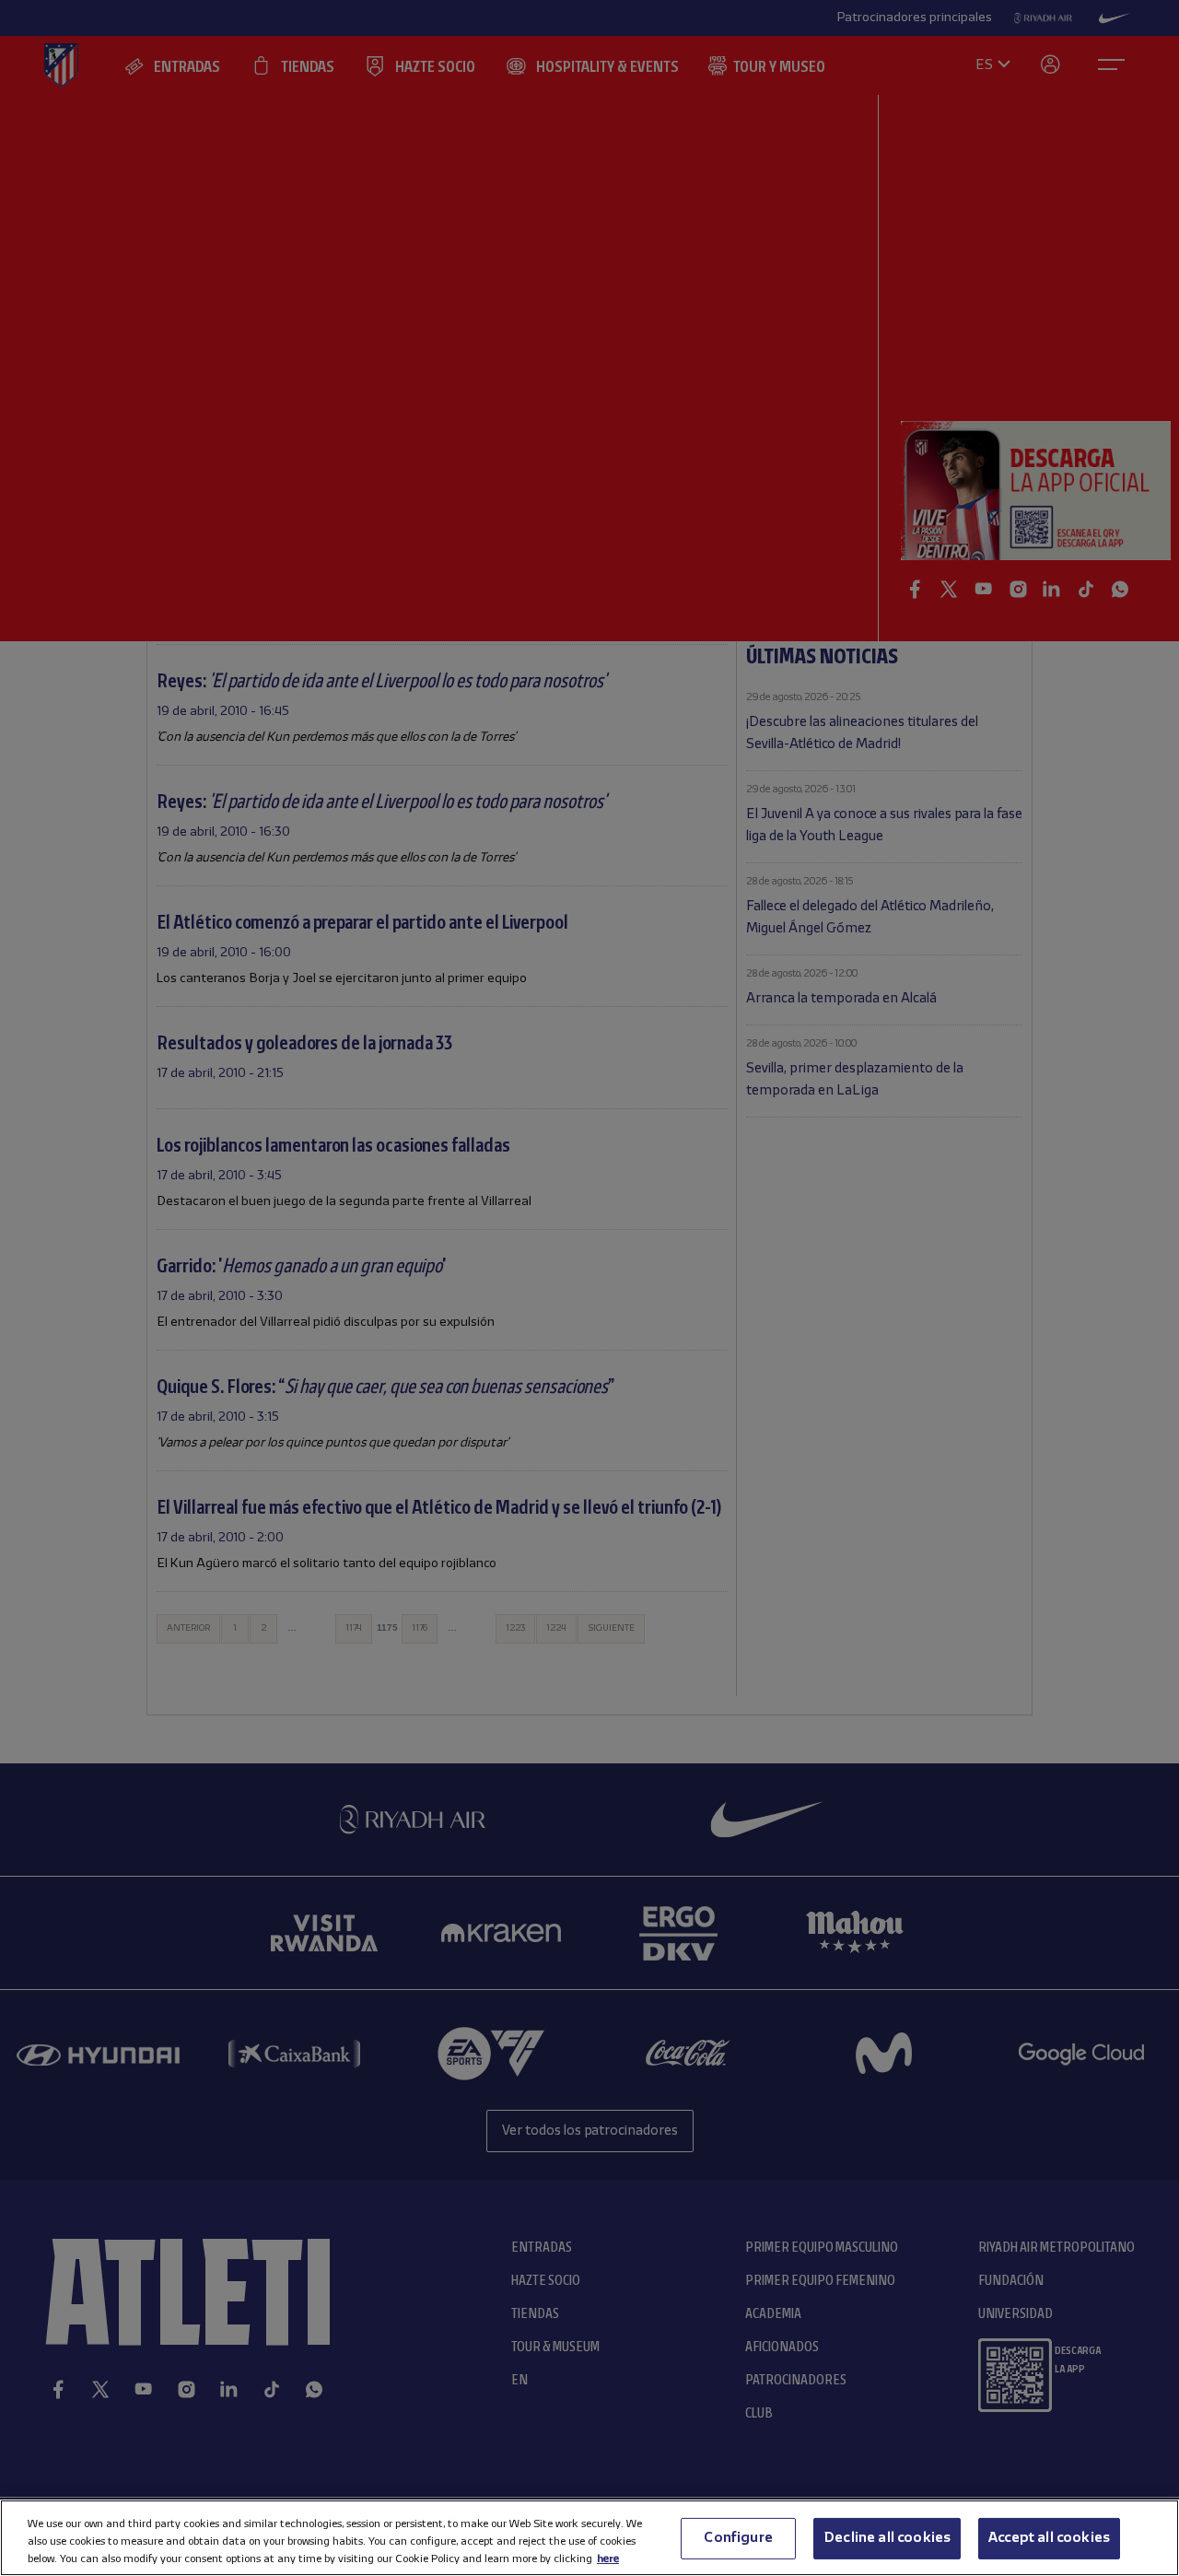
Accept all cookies (1049, 2537)
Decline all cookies (887, 2537)
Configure (738, 2537)
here (608, 2558)
